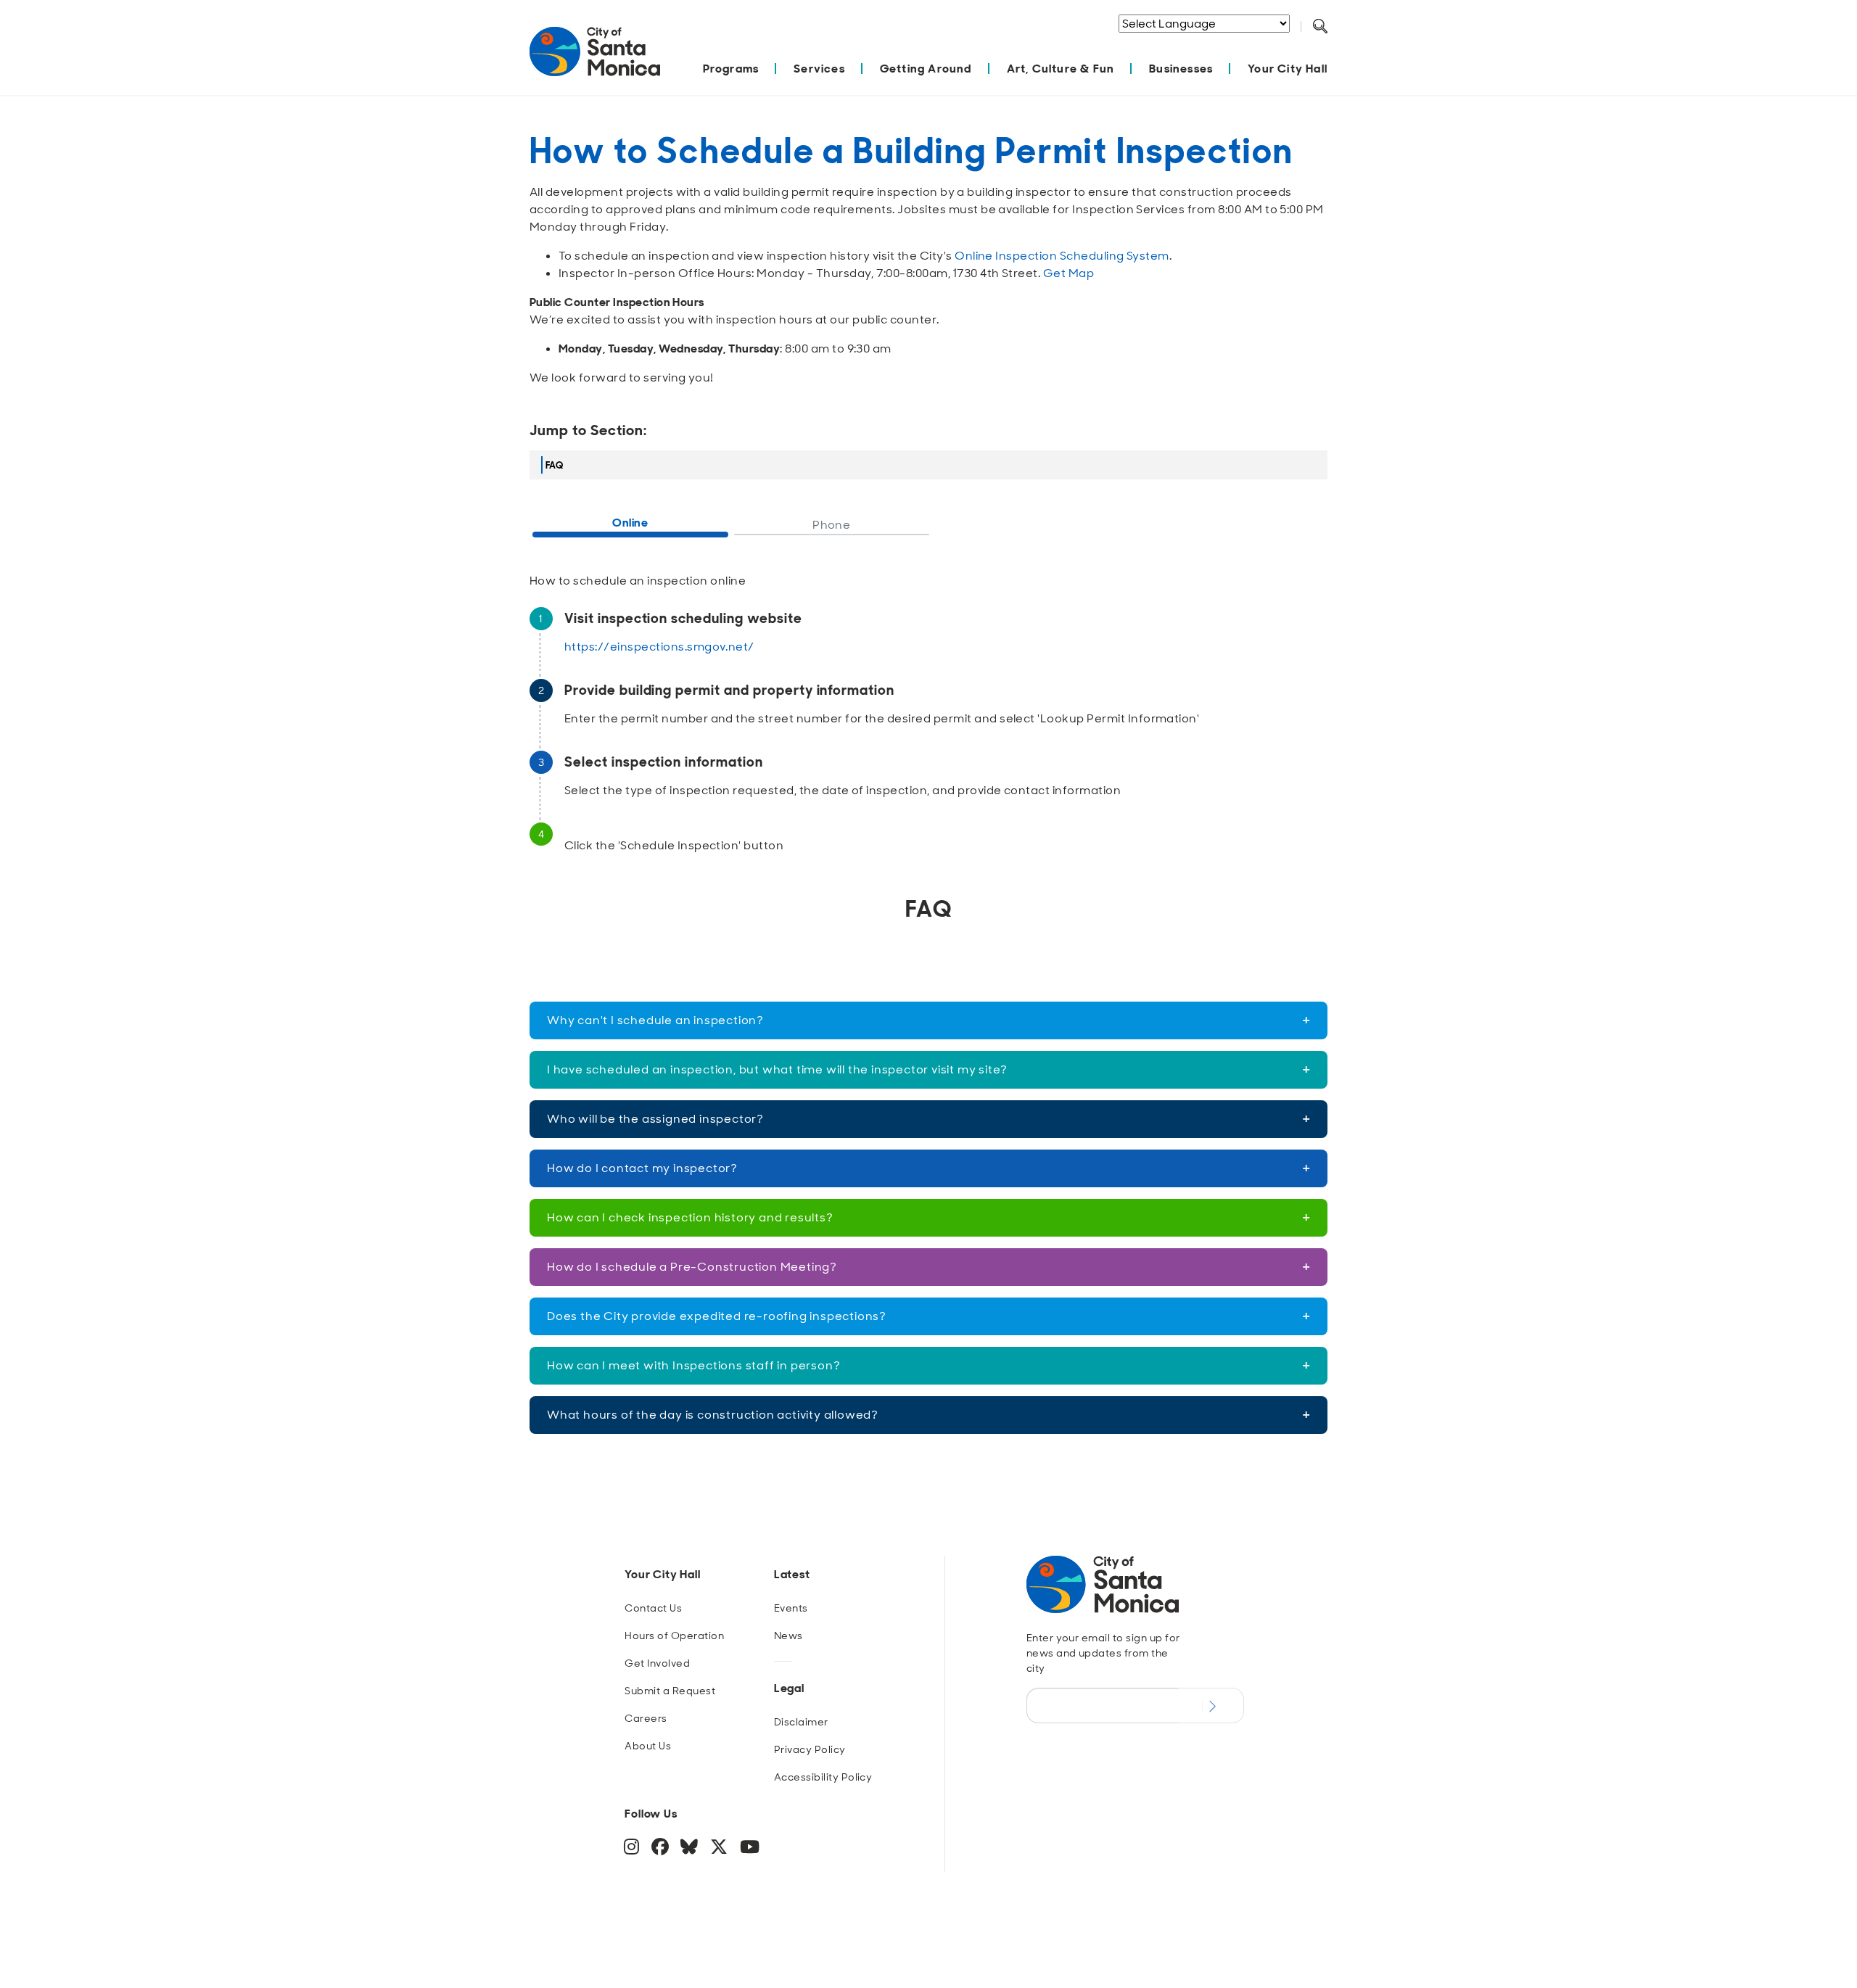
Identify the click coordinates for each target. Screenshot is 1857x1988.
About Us (648, 1746)
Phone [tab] (831, 525)
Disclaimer (801, 1722)
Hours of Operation (674, 1636)
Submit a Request (670, 1691)
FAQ (554, 465)
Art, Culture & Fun (1061, 69)
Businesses (1181, 69)
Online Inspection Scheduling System (1062, 256)
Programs (731, 69)
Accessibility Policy (823, 1777)
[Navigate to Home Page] (595, 59)
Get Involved (657, 1663)
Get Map (1069, 273)
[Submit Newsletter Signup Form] (1211, 1705)
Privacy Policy (810, 1749)
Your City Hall (1288, 69)
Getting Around (926, 69)
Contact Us (653, 1608)
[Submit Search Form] (1331, 44)
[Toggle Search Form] (1320, 27)
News (788, 1636)
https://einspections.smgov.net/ (659, 647)
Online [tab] (630, 523)
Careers (646, 1718)
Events (791, 1608)
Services (819, 69)
